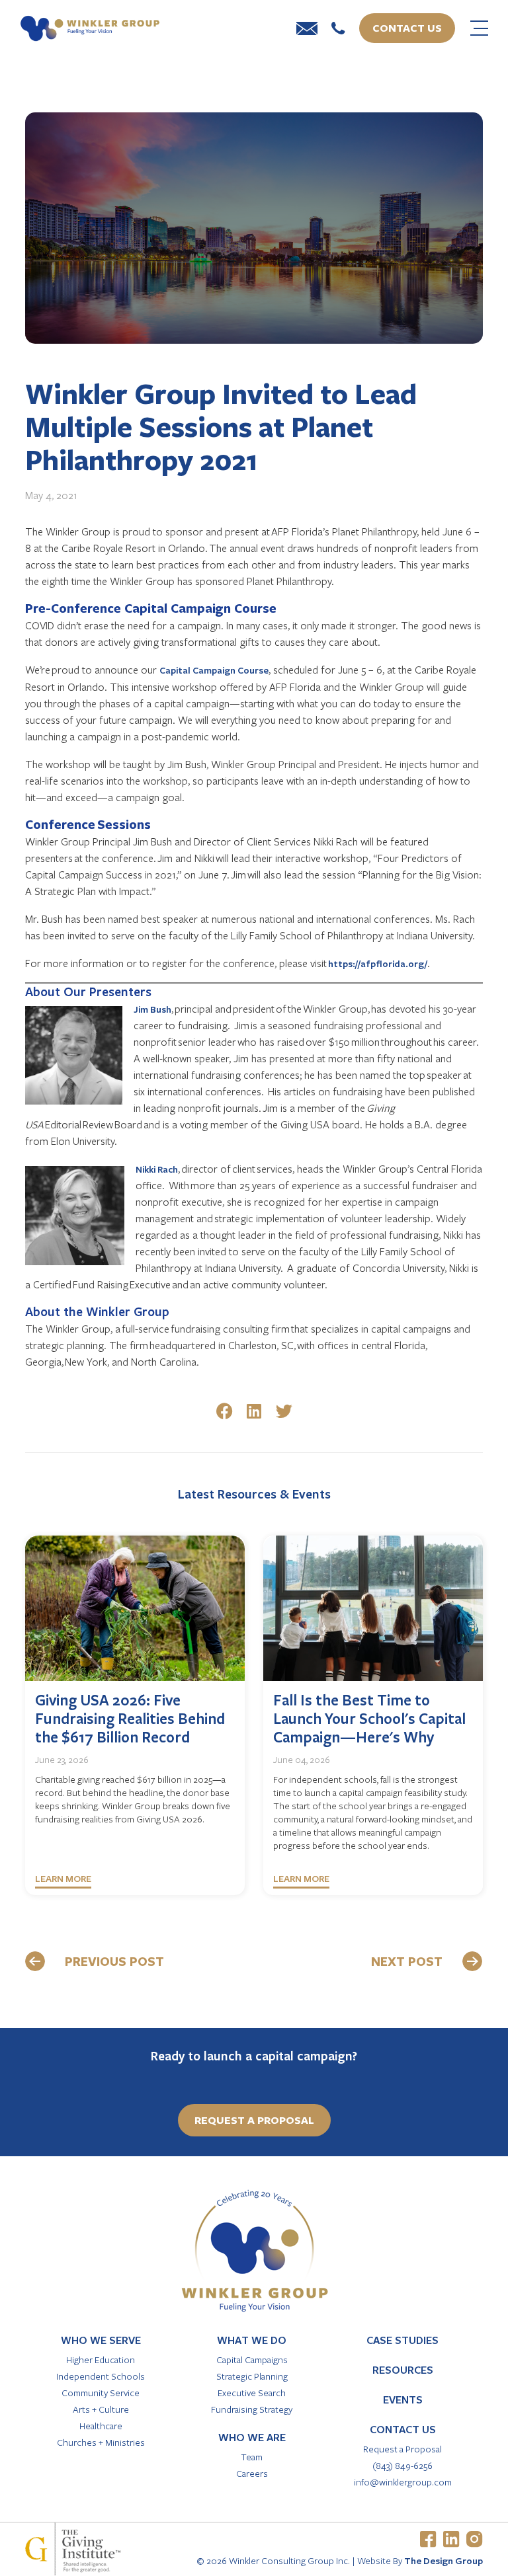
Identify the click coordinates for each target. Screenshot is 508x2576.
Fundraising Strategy (252, 2409)
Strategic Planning (252, 2376)
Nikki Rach (157, 1169)
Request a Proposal (402, 2449)
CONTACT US (403, 2429)
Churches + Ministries (101, 2442)
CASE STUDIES (402, 2340)
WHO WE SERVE (101, 2340)
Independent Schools (101, 2376)
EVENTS (403, 2400)
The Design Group (444, 2560)
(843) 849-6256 (402, 2465)
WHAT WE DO (252, 2340)
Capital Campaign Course (214, 670)
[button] (225, 1411)
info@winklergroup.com (403, 2482)
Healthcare (101, 2426)
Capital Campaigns (252, 2360)
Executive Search (252, 2393)
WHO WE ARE (252, 2437)
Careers (252, 2473)
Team (252, 2457)
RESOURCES (403, 2370)
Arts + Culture (101, 2409)
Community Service (101, 2393)
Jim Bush (152, 1009)
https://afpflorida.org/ (378, 963)
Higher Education (101, 2360)
